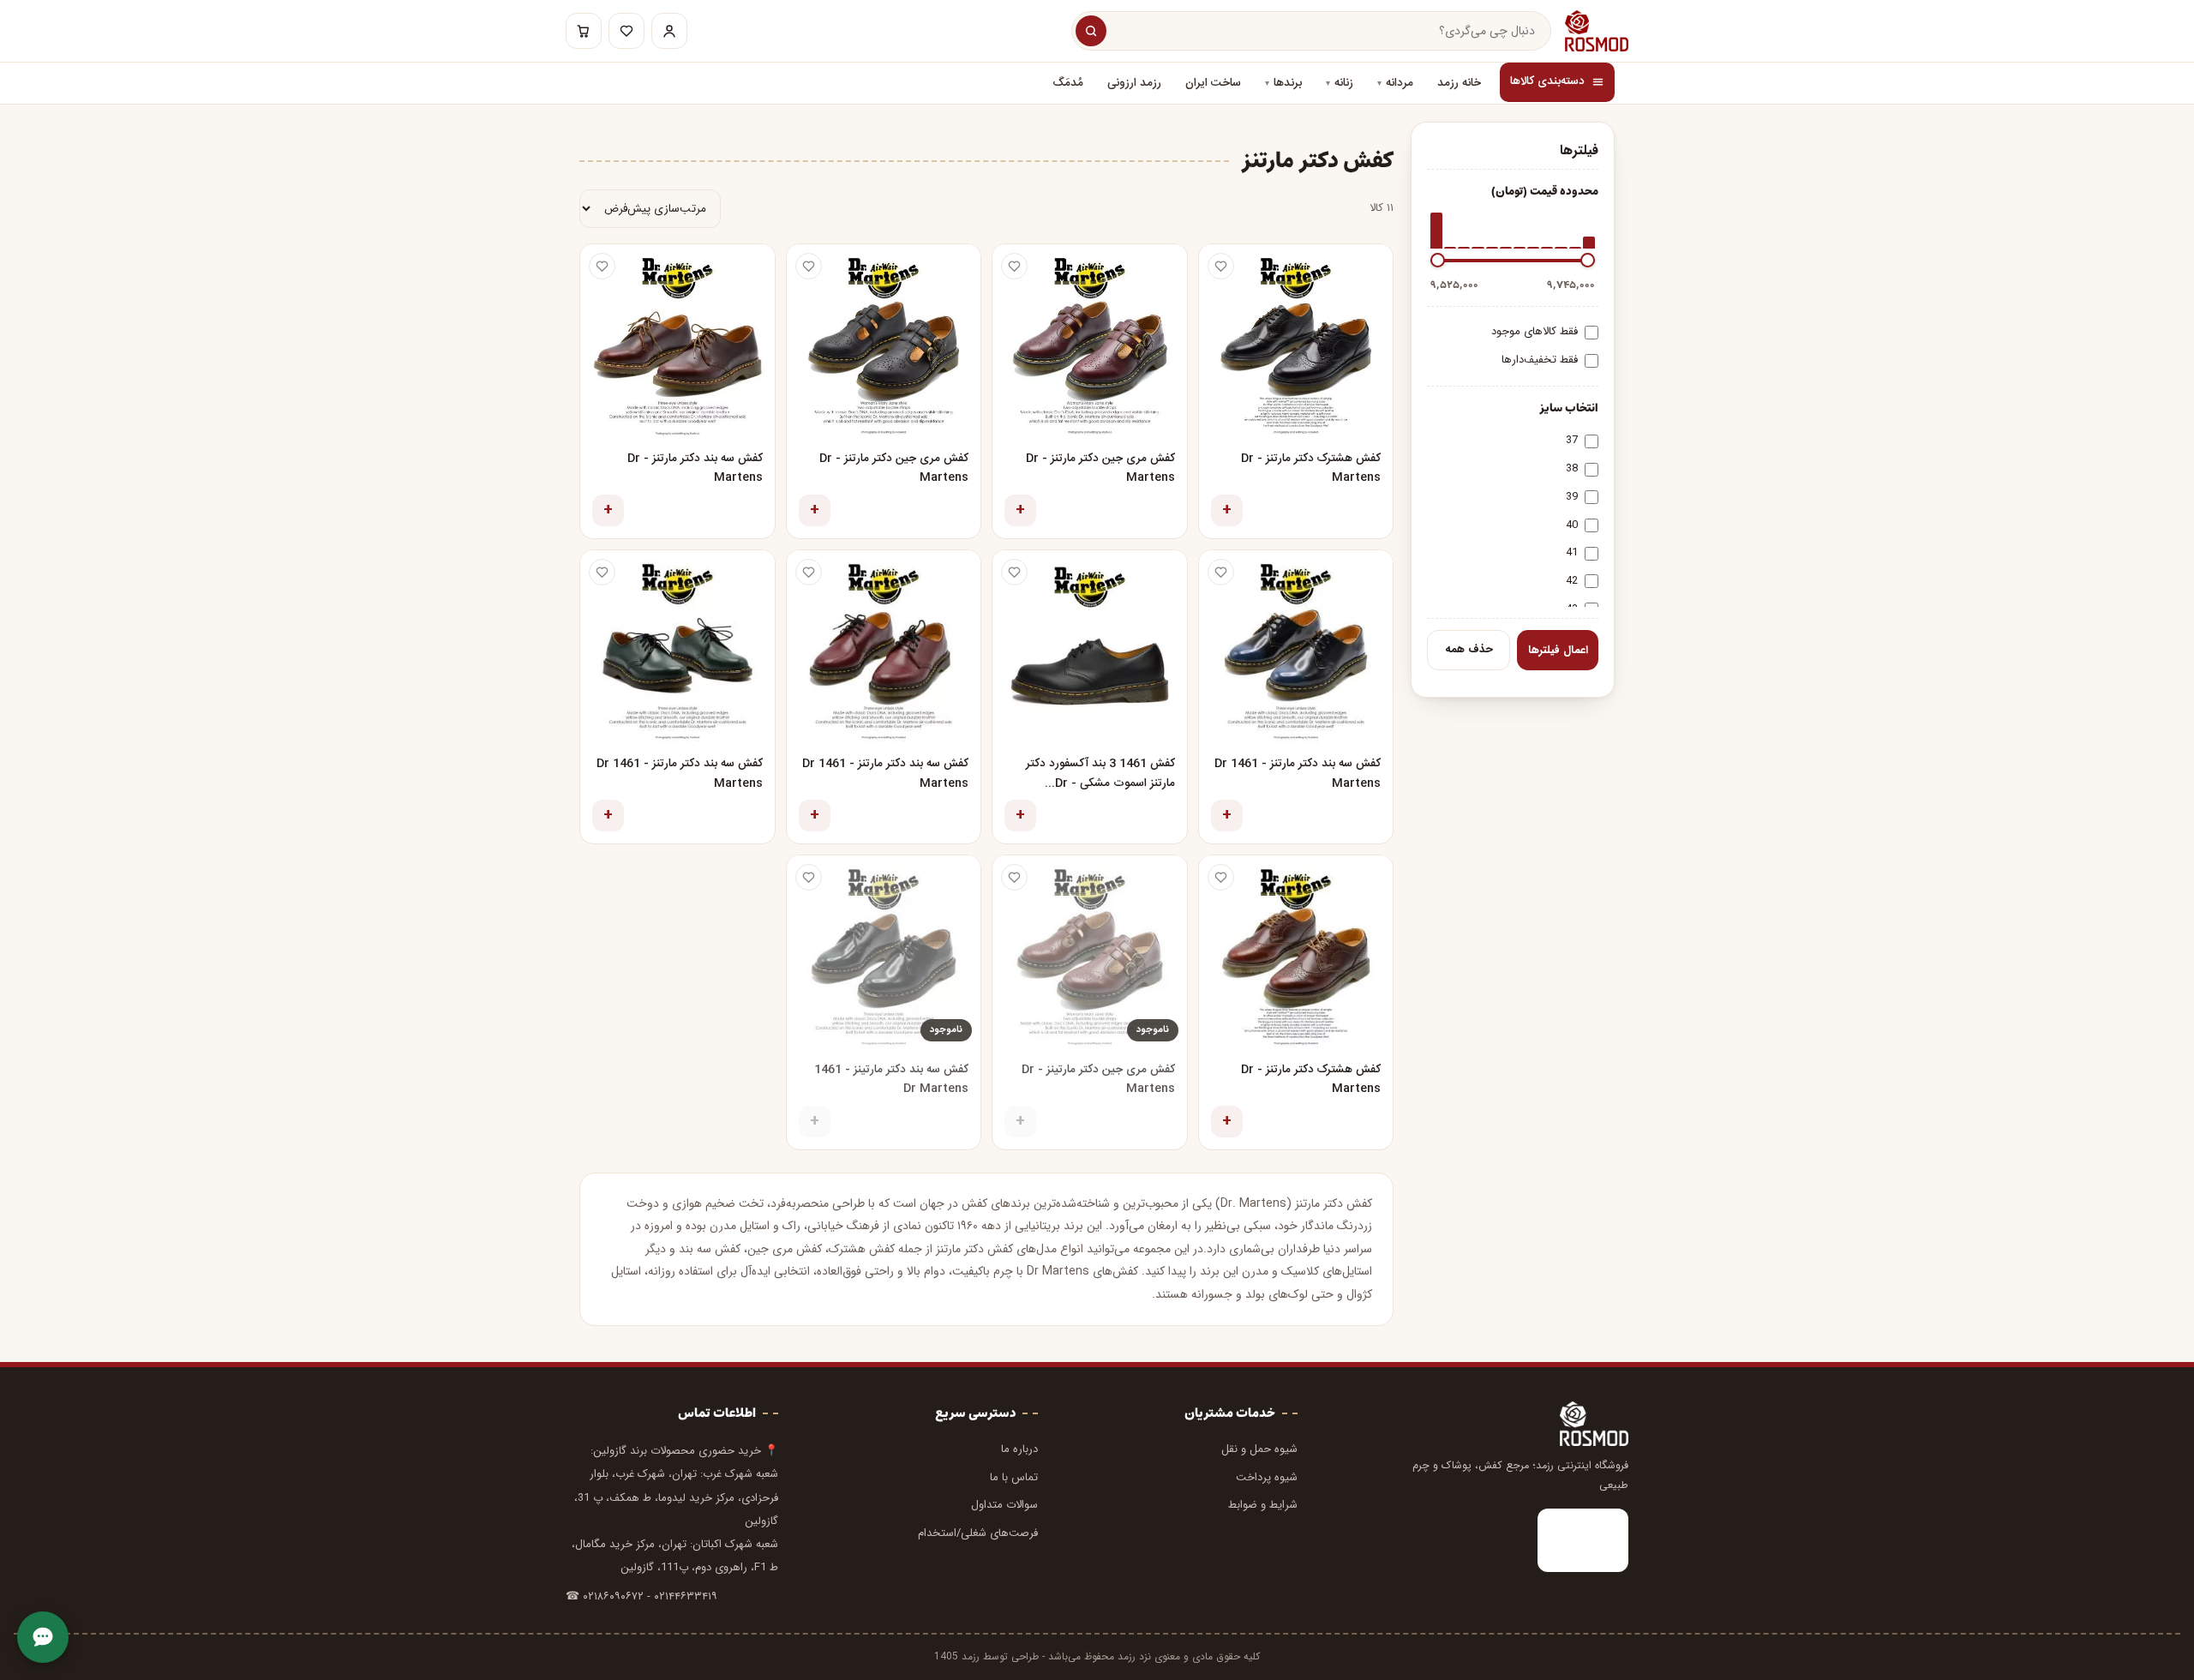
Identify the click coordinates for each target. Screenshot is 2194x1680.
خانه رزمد (1459, 83)
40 (1572, 525)
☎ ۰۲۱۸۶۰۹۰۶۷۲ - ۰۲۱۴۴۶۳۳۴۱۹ (641, 1596)
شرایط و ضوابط (1263, 1505)
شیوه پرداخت (1267, 1477)
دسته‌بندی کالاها (1547, 81)
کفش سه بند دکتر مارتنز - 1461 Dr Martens (1298, 774)
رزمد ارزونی (1134, 83)
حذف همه (1469, 649)
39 (1572, 497)
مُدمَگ (1068, 83)
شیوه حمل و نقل (1259, 1449)
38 (1572, 468)
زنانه (1344, 83)
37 (1572, 440)
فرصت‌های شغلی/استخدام (978, 1533)
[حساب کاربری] (669, 31)
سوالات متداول (1004, 1505)
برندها (1288, 83)
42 (1572, 581)
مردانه (1400, 83)
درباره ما (1019, 1449)
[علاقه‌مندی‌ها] (626, 31)
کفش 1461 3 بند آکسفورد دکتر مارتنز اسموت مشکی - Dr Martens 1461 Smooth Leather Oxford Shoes (1100, 774)
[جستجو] (1091, 31)
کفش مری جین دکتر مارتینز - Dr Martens (1098, 1080)
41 (1572, 552)
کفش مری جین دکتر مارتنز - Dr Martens (1100, 468)
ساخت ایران (1213, 83)
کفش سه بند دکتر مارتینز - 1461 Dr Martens (891, 1080)
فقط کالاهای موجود (1535, 331)
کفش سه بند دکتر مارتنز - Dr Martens (695, 468)
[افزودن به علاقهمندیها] (1221, 266)
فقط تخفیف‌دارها (1540, 360)
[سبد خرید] (584, 31)
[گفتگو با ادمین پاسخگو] (43, 1637)
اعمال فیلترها (1558, 650)
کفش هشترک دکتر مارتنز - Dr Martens (1311, 468)
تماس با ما (1014, 1477)
